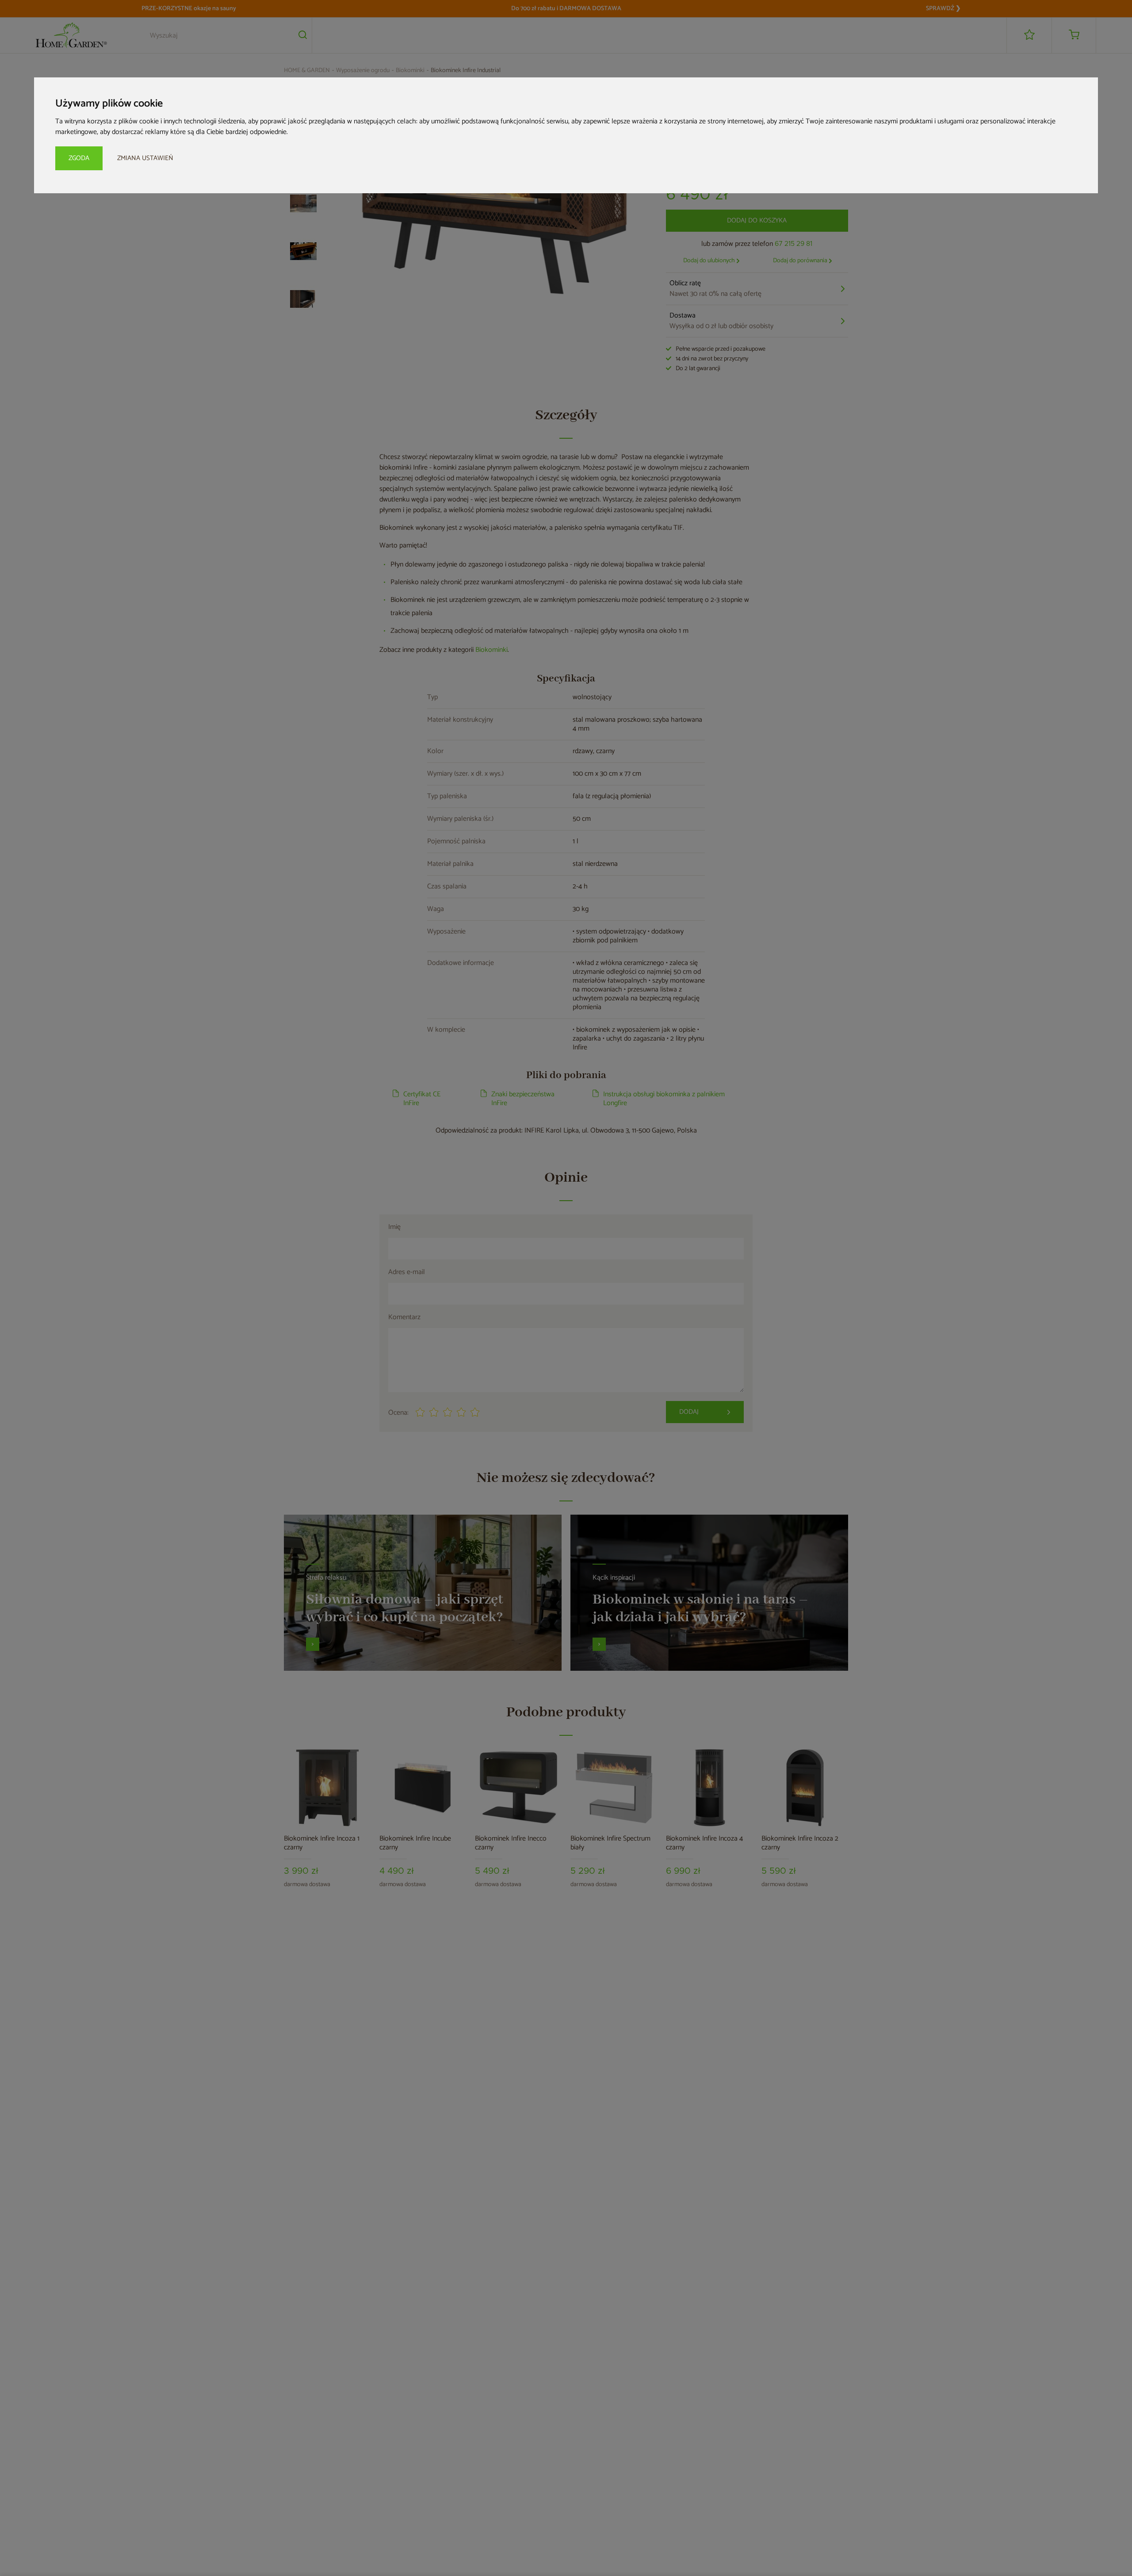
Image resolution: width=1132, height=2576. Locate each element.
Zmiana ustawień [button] (145, 158)
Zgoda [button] (79, 158)
